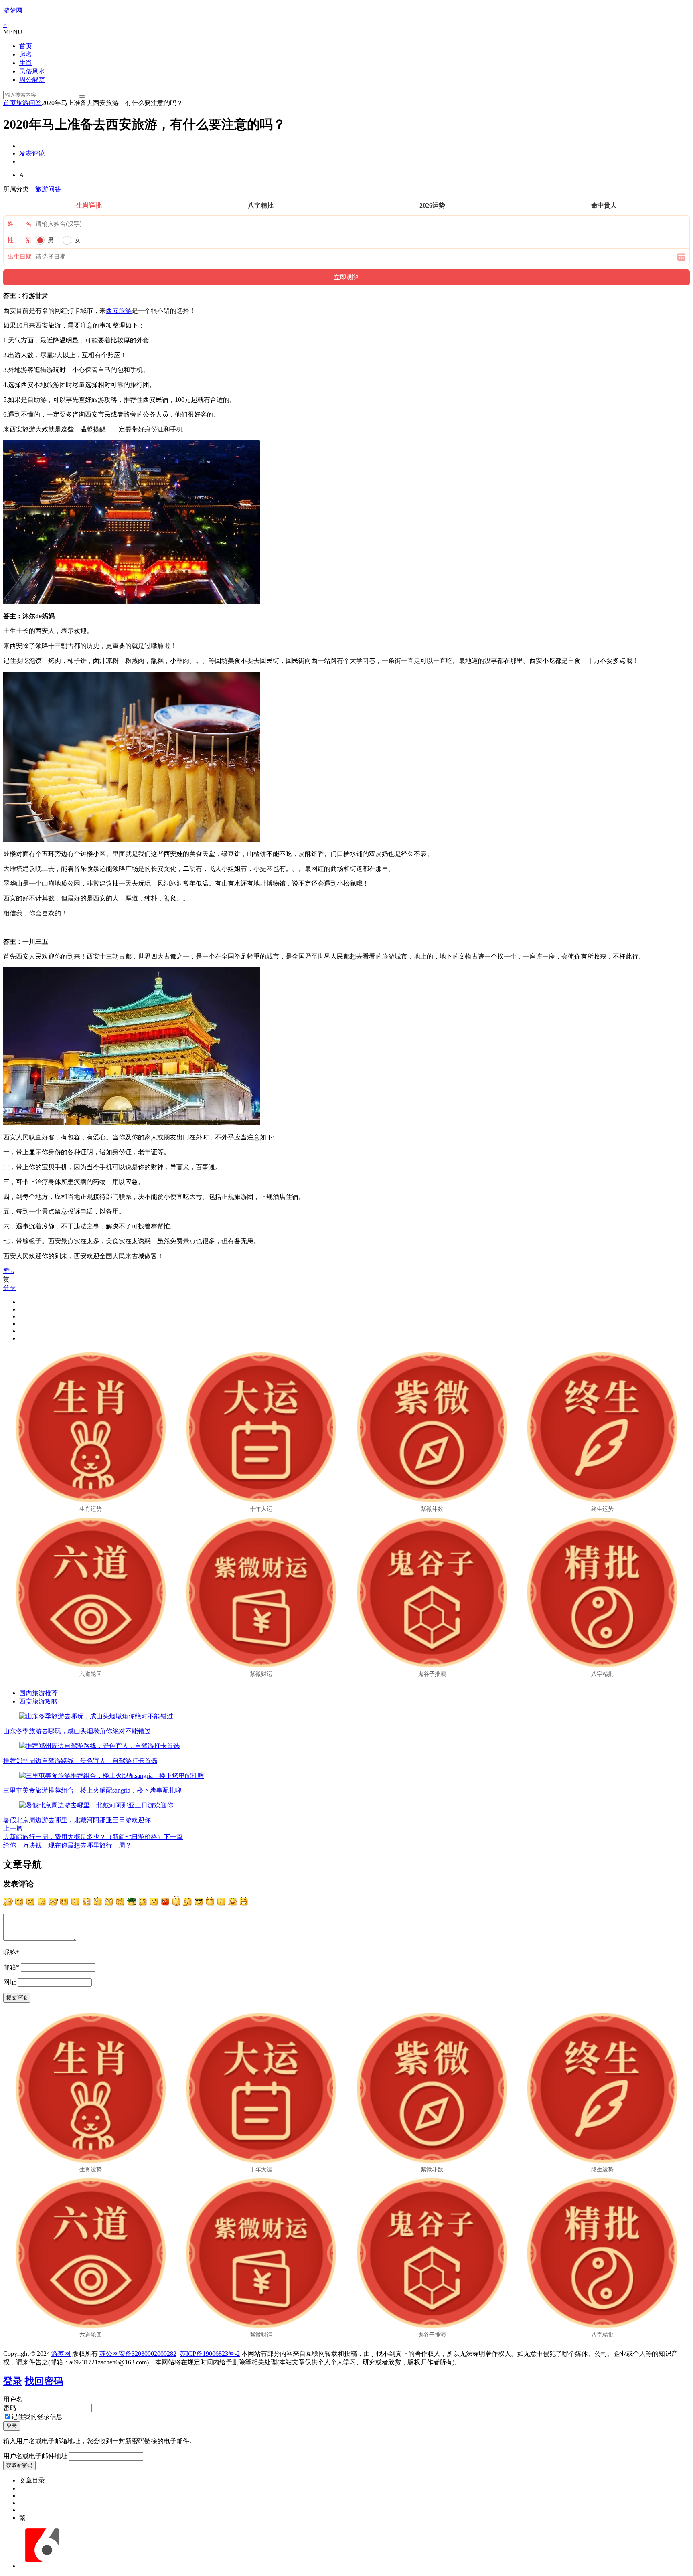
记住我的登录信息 (37, 2417)
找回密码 (44, 2381)
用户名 (13, 2399)
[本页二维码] (42, 2566)
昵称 (11, 1952)
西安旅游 (119, 311)
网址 (10, 1982)
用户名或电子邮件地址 (35, 2456)
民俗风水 (32, 71)
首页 (26, 46)
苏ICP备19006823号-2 (210, 2354)
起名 (26, 54)
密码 (10, 2408)
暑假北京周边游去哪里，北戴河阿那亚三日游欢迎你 (77, 1820)
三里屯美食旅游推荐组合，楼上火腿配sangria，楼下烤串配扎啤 (92, 1790)
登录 (13, 2381)
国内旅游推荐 (38, 1693)
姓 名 (20, 224)
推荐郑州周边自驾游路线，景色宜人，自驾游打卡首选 (80, 1761)
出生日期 (20, 257)
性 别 (20, 240)
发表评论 (32, 153)
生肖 (26, 63)
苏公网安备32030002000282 (138, 2354)
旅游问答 (29, 103)
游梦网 (13, 10)
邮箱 (11, 1967)
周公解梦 (32, 80)
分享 (10, 1288)
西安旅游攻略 (38, 1701)
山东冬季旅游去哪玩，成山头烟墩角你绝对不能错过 (77, 1731)
